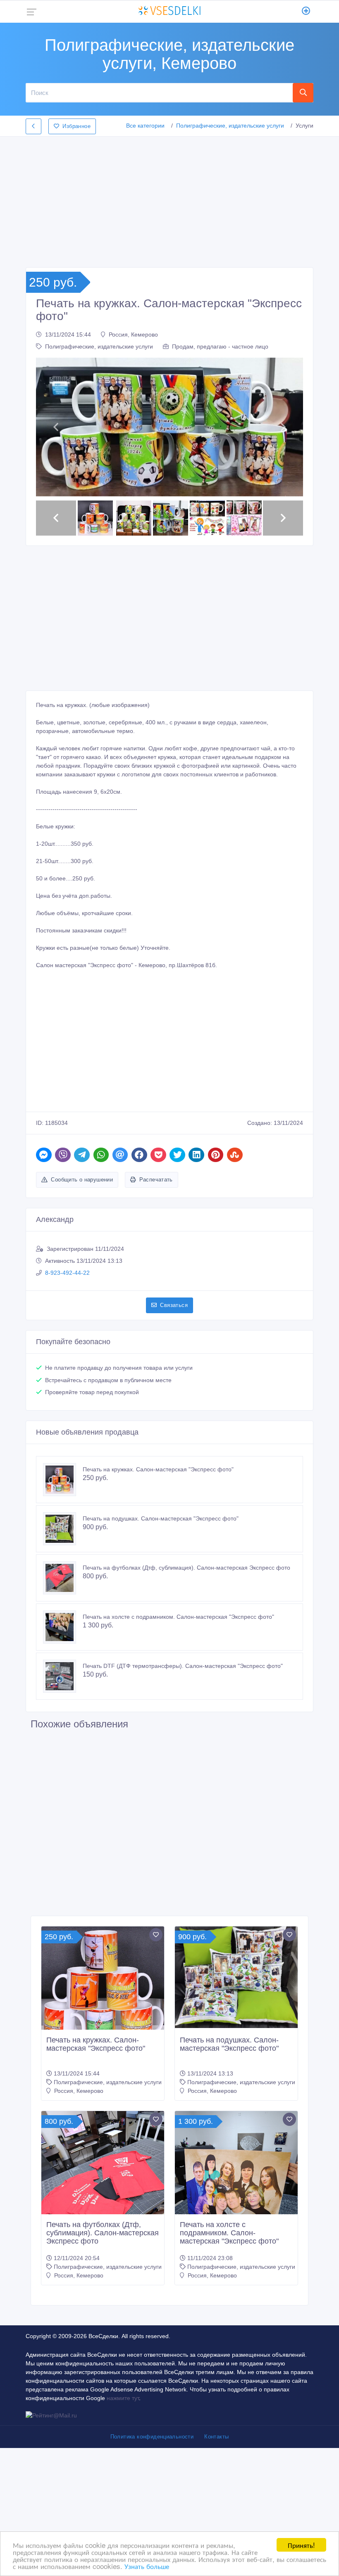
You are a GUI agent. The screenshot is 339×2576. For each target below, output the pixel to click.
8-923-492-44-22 (67, 1273)
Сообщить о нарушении (82, 1180)
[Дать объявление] (306, 12)
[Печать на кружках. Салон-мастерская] (63, 1480)
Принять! (301, 2545)
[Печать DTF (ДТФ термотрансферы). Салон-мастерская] (63, 1676)
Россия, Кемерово (133, 334)
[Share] (44, 1155)
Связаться (174, 1305)
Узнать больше (147, 2566)
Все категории (145, 126)
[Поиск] (303, 93)
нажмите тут (123, 2398)
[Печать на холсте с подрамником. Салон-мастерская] (63, 1627)
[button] (56, 427)
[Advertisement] (169, 199)
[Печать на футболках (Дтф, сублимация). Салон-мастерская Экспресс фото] (63, 1578)
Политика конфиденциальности (152, 2437)
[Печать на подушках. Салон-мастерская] (63, 1529)
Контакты (216, 2437)
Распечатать (156, 1180)
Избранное (76, 126)
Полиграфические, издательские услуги (230, 126)
